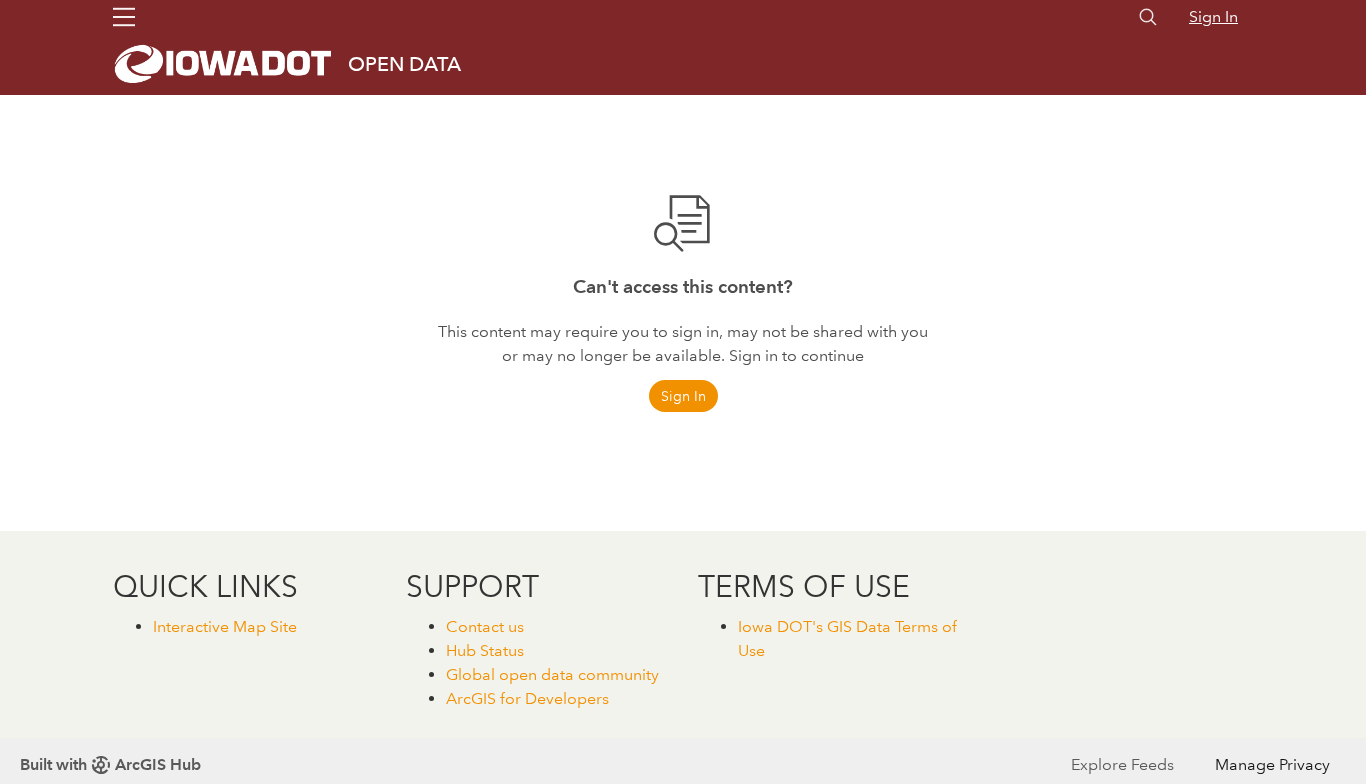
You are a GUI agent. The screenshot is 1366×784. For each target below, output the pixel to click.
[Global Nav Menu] (124, 17)
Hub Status (485, 650)
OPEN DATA (404, 64)
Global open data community (552, 674)
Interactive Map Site (225, 626)
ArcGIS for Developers (527, 698)
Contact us (485, 626)
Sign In (1213, 16)
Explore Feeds (1122, 764)
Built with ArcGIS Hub (110, 764)
